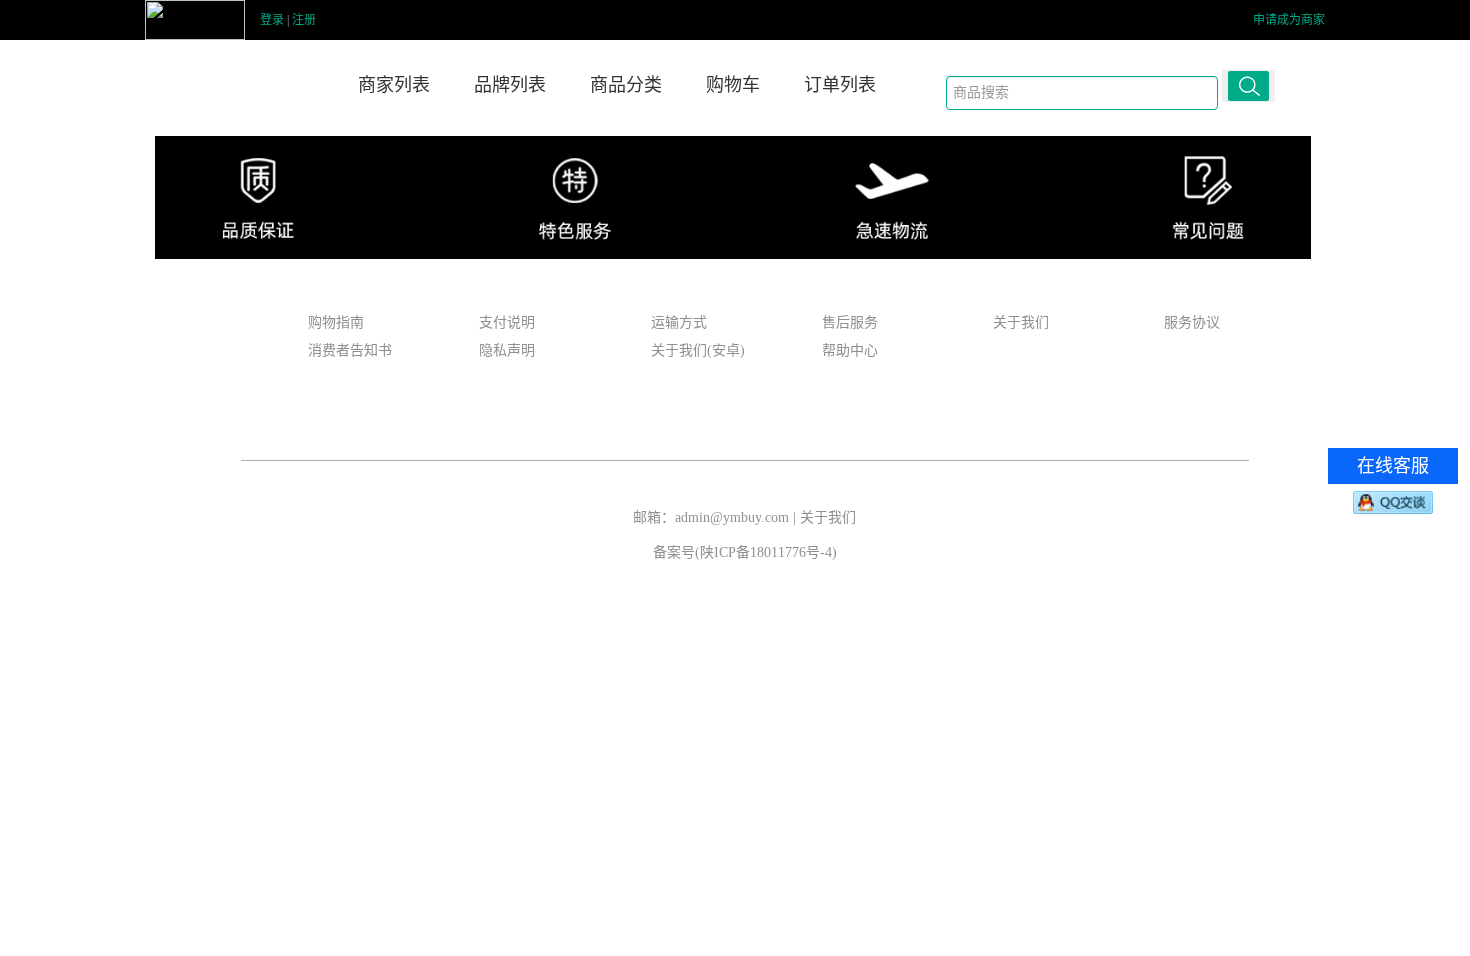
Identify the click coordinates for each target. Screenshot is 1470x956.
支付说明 (507, 322)
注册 (304, 20)
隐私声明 (507, 350)
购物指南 (336, 322)
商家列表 (394, 85)
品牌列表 (510, 85)
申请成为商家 (1289, 20)
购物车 (733, 85)
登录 (272, 20)
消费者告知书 (350, 350)
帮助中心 (850, 350)
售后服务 (850, 322)
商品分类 (626, 85)
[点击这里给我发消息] (1393, 502)
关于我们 (1021, 322)
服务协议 (1192, 322)
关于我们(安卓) (698, 350)
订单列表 (840, 85)
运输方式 (679, 322)
